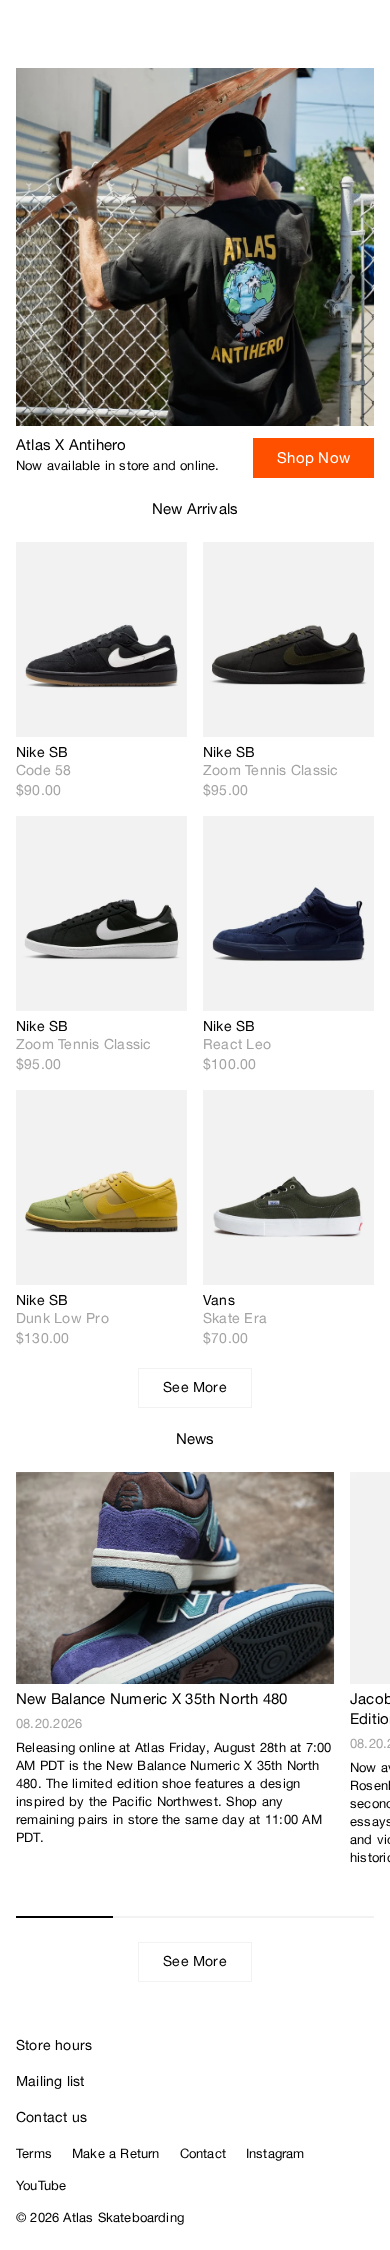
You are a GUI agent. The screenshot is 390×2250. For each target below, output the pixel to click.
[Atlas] (57, 36)
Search (285, 40)
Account (325, 40)
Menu (366, 40)
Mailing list (50, 2081)
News (195, 1438)
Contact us (51, 2117)
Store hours (54, 2045)
